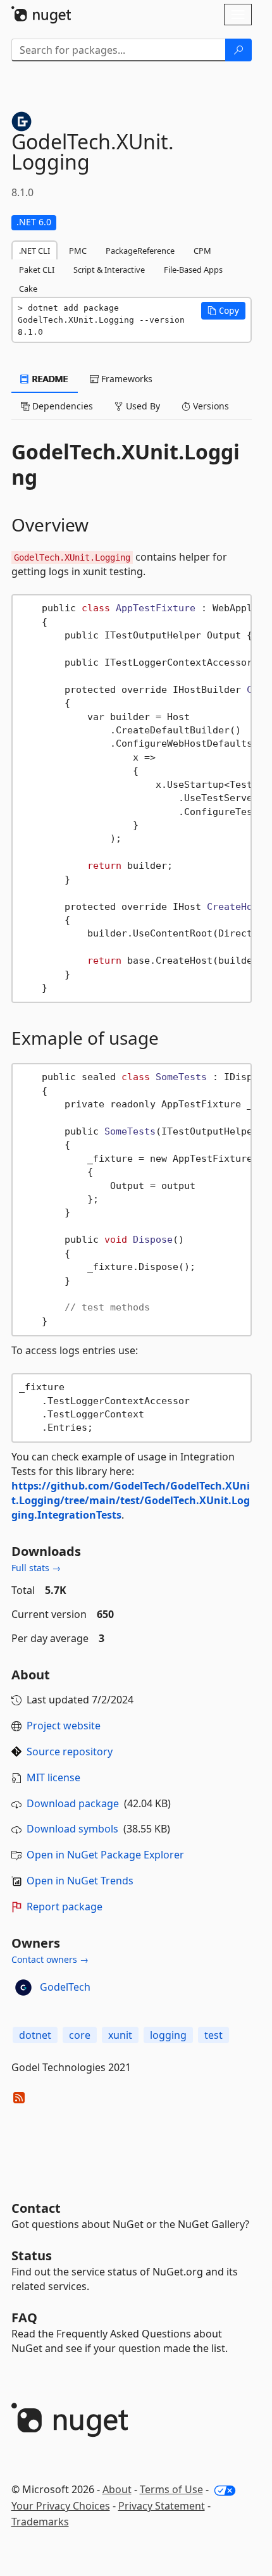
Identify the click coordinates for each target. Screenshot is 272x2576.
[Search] (238, 50)
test (213, 2035)
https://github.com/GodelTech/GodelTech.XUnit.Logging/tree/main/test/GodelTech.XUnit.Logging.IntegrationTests (131, 1500)
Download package (73, 1803)
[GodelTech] (23, 1988)
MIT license (53, 1777)
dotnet (35, 2035)
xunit (120, 2035)
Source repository (70, 1752)
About (117, 2489)
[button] (223, 311)
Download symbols (72, 1829)
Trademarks (40, 2522)
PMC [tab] (78, 251)
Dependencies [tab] (61, 406)
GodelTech (65, 1987)
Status (32, 2256)
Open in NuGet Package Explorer (105, 1855)
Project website (64, 1726)
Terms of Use (171, 2489)
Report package (65, 1907)
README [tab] (49, 379)
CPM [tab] (202, 251)
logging (168, 2035)
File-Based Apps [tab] (193, 270)
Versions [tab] (210, 406)
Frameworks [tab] (126, 379)
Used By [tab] (142, 406)
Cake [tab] (28, 289)
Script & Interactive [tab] (109, 270)
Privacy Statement (162, 2506)
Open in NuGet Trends (80, 1881)
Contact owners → (50, 1959)
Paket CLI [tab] (37, 270)
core (80, 2035)
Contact (36, 2208)
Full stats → (36, 1568)
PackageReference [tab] (140, 251)
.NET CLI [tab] (34, 251)
